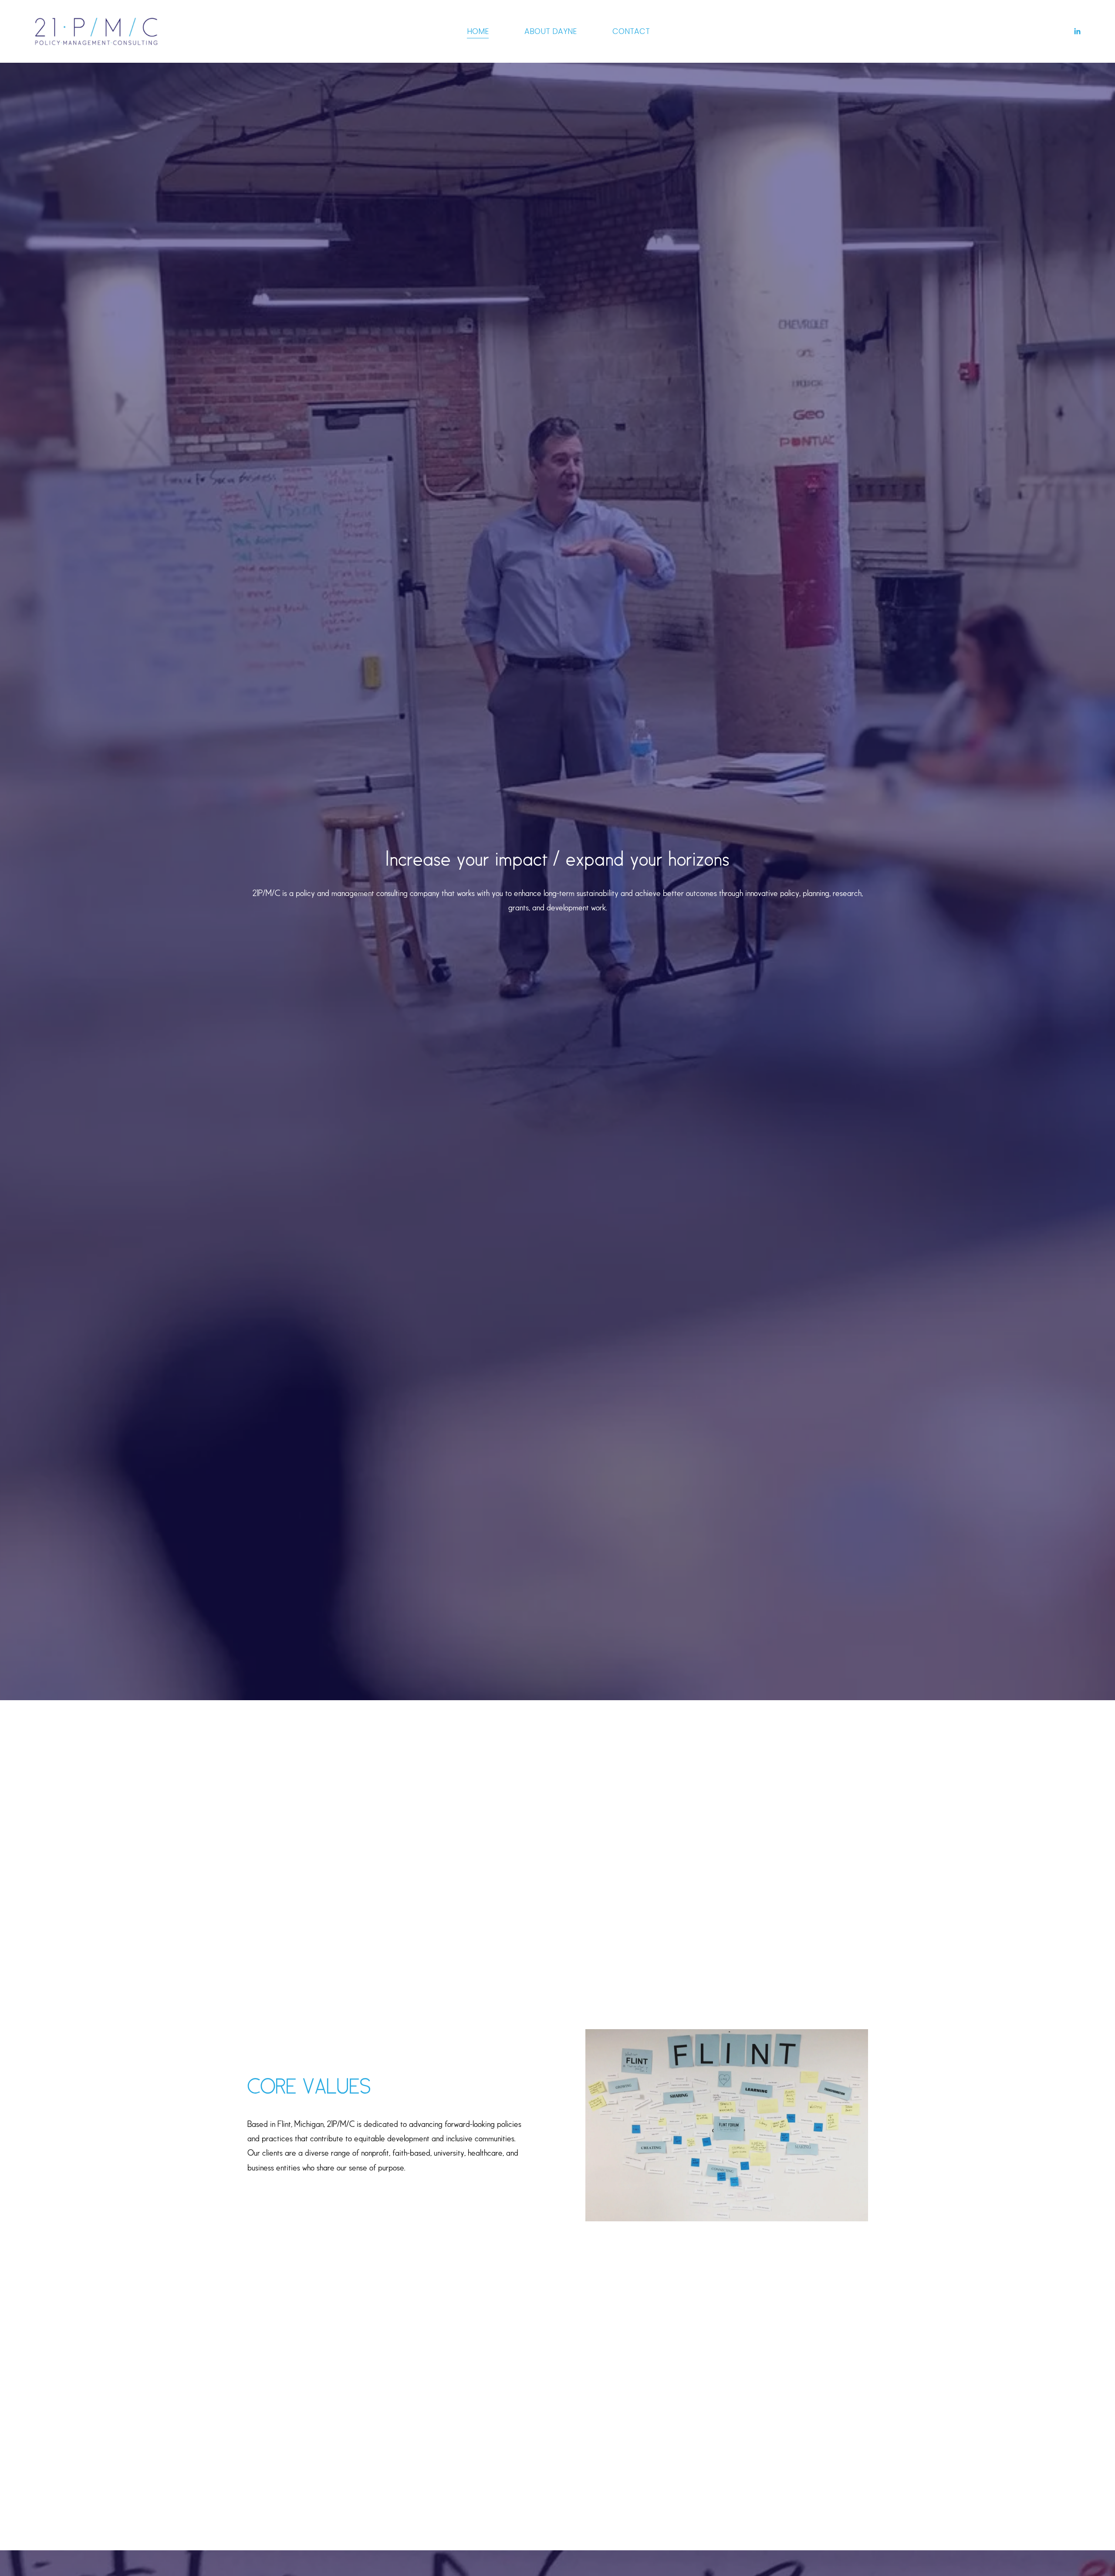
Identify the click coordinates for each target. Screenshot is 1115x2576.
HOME (478, 31)
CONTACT (631, 31)
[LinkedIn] (1077, 31)
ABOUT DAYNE (551, 31)
